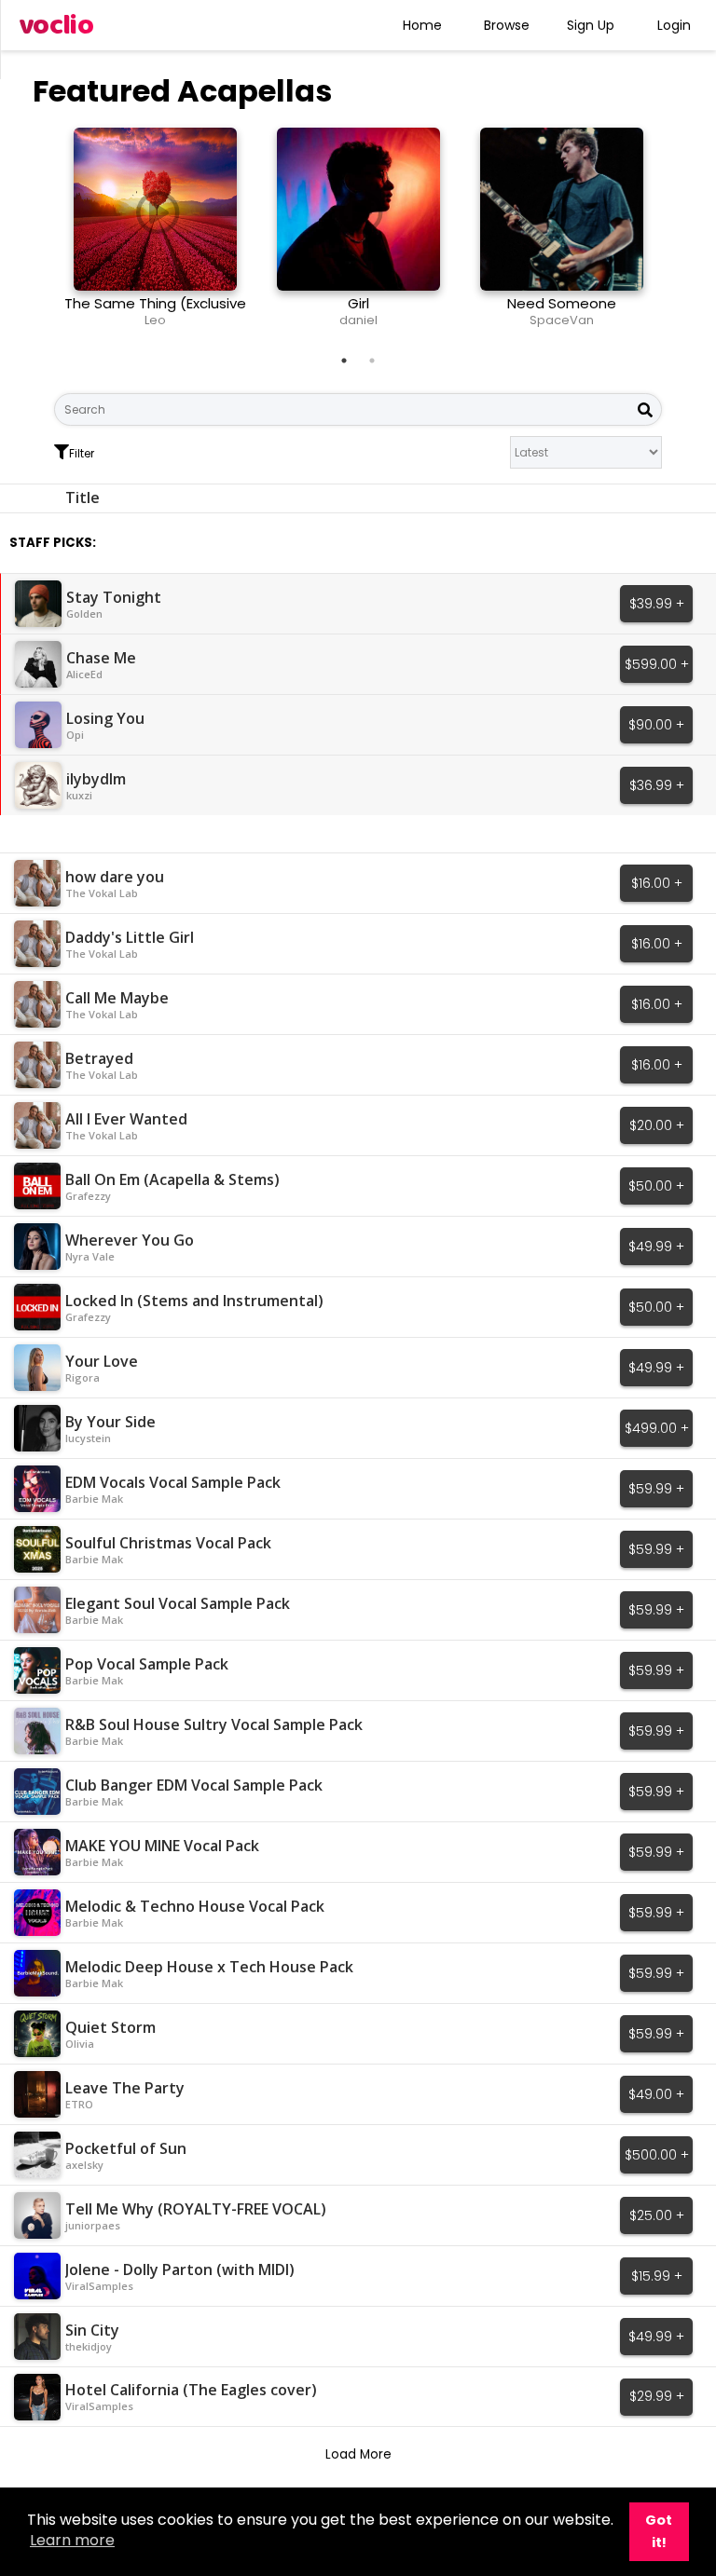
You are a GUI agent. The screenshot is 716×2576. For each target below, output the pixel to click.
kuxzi (79, 795)
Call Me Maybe (117, 998)
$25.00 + (657, 2215)
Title (83, 497)
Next (676, 235)
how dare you (115, 877)
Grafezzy (88, 1196)
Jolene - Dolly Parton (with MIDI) (180, 2269)
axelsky (84, 2165)
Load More (358, 2454)
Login (674, 25)
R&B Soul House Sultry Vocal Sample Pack (214, 1724)
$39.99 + (657, 604)
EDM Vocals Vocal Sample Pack (173, 1482)
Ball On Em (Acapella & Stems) (172, 1179)
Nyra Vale (90, 1256)
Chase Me (101, 658)
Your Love (102, 1361)
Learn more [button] (72, 2540)
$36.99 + (657, 785)
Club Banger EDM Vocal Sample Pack (194, 1785)
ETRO (79, 2104)
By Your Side (110, 1422)
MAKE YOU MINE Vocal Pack (162, 1846)
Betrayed (99, 1058)
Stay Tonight (114, 597)
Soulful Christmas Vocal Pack (168, 1543)
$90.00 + (656, 725)
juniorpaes (93, 2225)
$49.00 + (656, 2094)
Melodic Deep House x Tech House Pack (209, 1967)
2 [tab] (372, 361)
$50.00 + (656, 1186)
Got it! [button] (659, 2531)
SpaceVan (562, 320)
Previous (40, 235)
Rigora (83, 1377)
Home (422, 25)
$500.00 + (657, 2155)
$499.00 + (657, 1428)
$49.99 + (656, 1247)
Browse (507, 25)
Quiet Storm (110, 2027)
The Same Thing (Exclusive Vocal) (155, 312)
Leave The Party (125, 2088)
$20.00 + (657, 1125)
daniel (358, 320)
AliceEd (84, 674)
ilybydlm (96, 779)
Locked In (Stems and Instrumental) (194, 1301)
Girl (358, 303)
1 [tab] (344, 361)
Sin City (92, 2330)
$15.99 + (657, 2276)
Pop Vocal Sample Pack (147, 1664)
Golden (84, 613)
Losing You (105, 718)
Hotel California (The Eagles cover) (191, 2390)
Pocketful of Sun (126, 2148)
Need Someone (562, 303)
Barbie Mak (94, 1499)
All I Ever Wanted (126, 1119)
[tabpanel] (156, 235)
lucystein (88, 1438)
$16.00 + (657, 883)
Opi (75, 735)
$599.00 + (657, 664)
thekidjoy (89, 2346)
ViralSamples (99, 2286)
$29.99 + (657, 2396)
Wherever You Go (130, 1240)
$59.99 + (656, 1489)
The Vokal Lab (102, 893)
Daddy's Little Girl (130, 937)
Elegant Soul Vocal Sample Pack (178, 1603)
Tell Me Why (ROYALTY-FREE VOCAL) (196, 2209)
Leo (155, 320)
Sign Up (591, 25)
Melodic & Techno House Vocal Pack (195, 1906)
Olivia (80, 2044)
